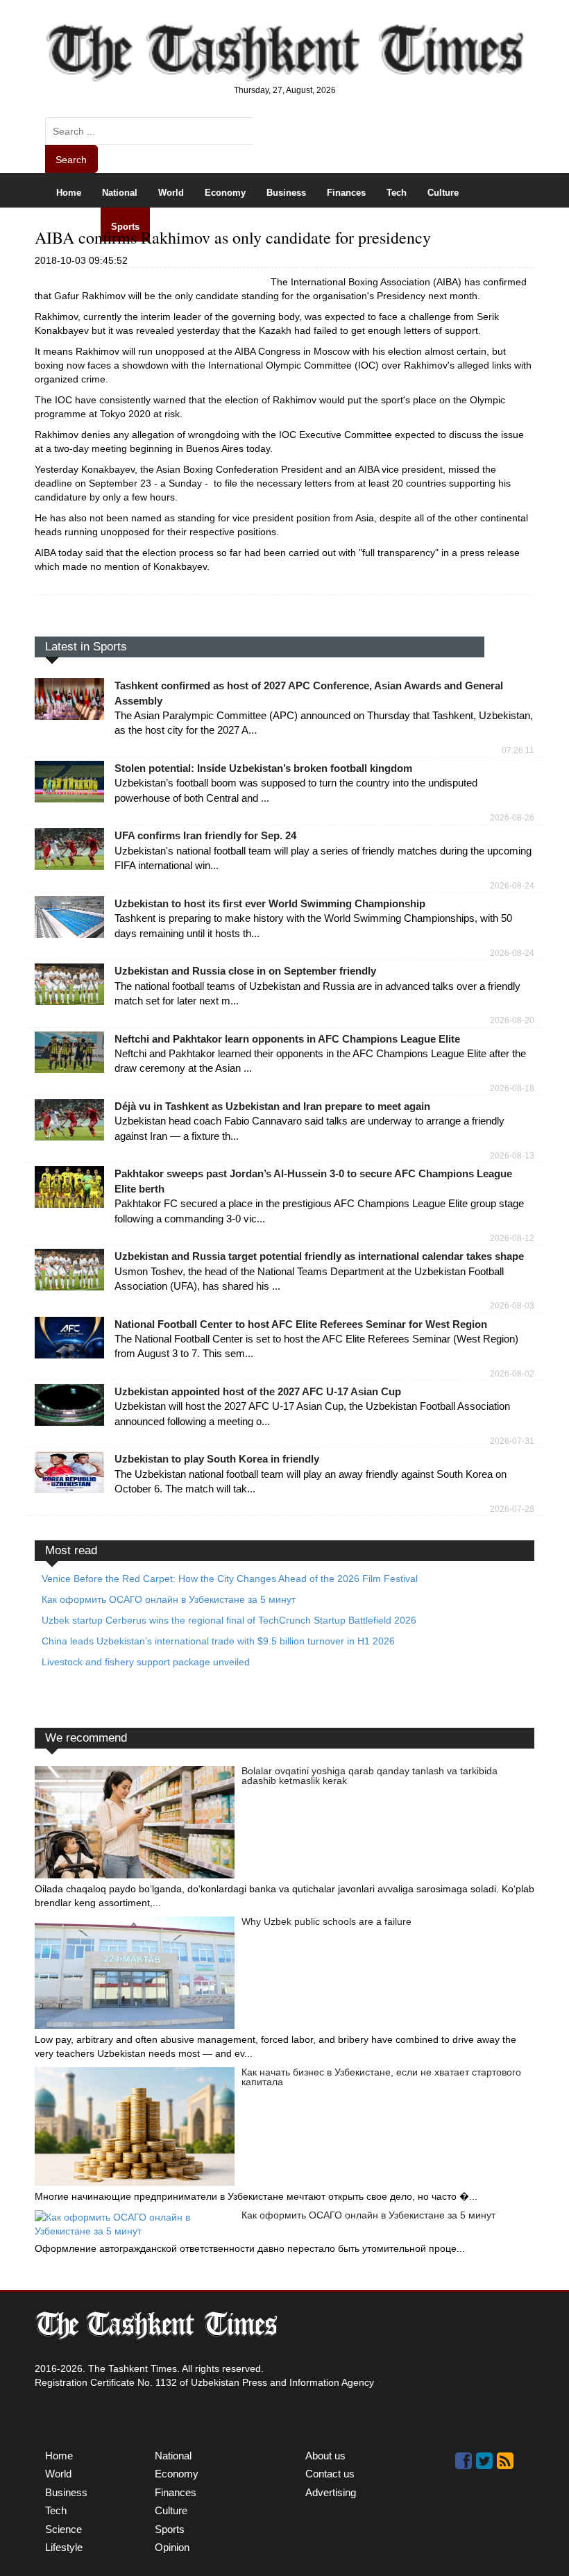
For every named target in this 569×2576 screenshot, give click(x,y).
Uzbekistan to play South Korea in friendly (217, 1459)
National (120, 193)
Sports (125, 227)
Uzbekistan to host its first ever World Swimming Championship (270, 903)
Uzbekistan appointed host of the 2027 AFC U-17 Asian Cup (258, 1391)
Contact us (330, 2474)
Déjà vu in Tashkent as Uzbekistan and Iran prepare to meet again (272, 1106)
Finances (346, 193)
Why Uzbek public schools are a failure (326, 1921)
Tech (397, 193)
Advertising (331, 2492)
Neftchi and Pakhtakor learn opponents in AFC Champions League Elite (287, 1039)
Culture (443, 193)
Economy (225, 193)
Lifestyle (178, 227)
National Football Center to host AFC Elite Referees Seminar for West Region (301, 1324)
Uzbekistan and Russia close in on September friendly (245, 971)
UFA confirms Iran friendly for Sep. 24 (205, 835)
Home (69, 193)
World (171, 193)
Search (71, 160)
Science (73, 227)
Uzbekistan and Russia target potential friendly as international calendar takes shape (319, 1256)
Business (286, 193)
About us (325, 2456)
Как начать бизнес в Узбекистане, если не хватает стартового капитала (381, 2077)
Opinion (235, 227)
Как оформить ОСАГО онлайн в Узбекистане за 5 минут (368, 2215)
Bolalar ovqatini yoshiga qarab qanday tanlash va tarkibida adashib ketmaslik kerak (370, 1776)
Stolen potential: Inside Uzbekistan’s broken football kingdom (263, 768)
